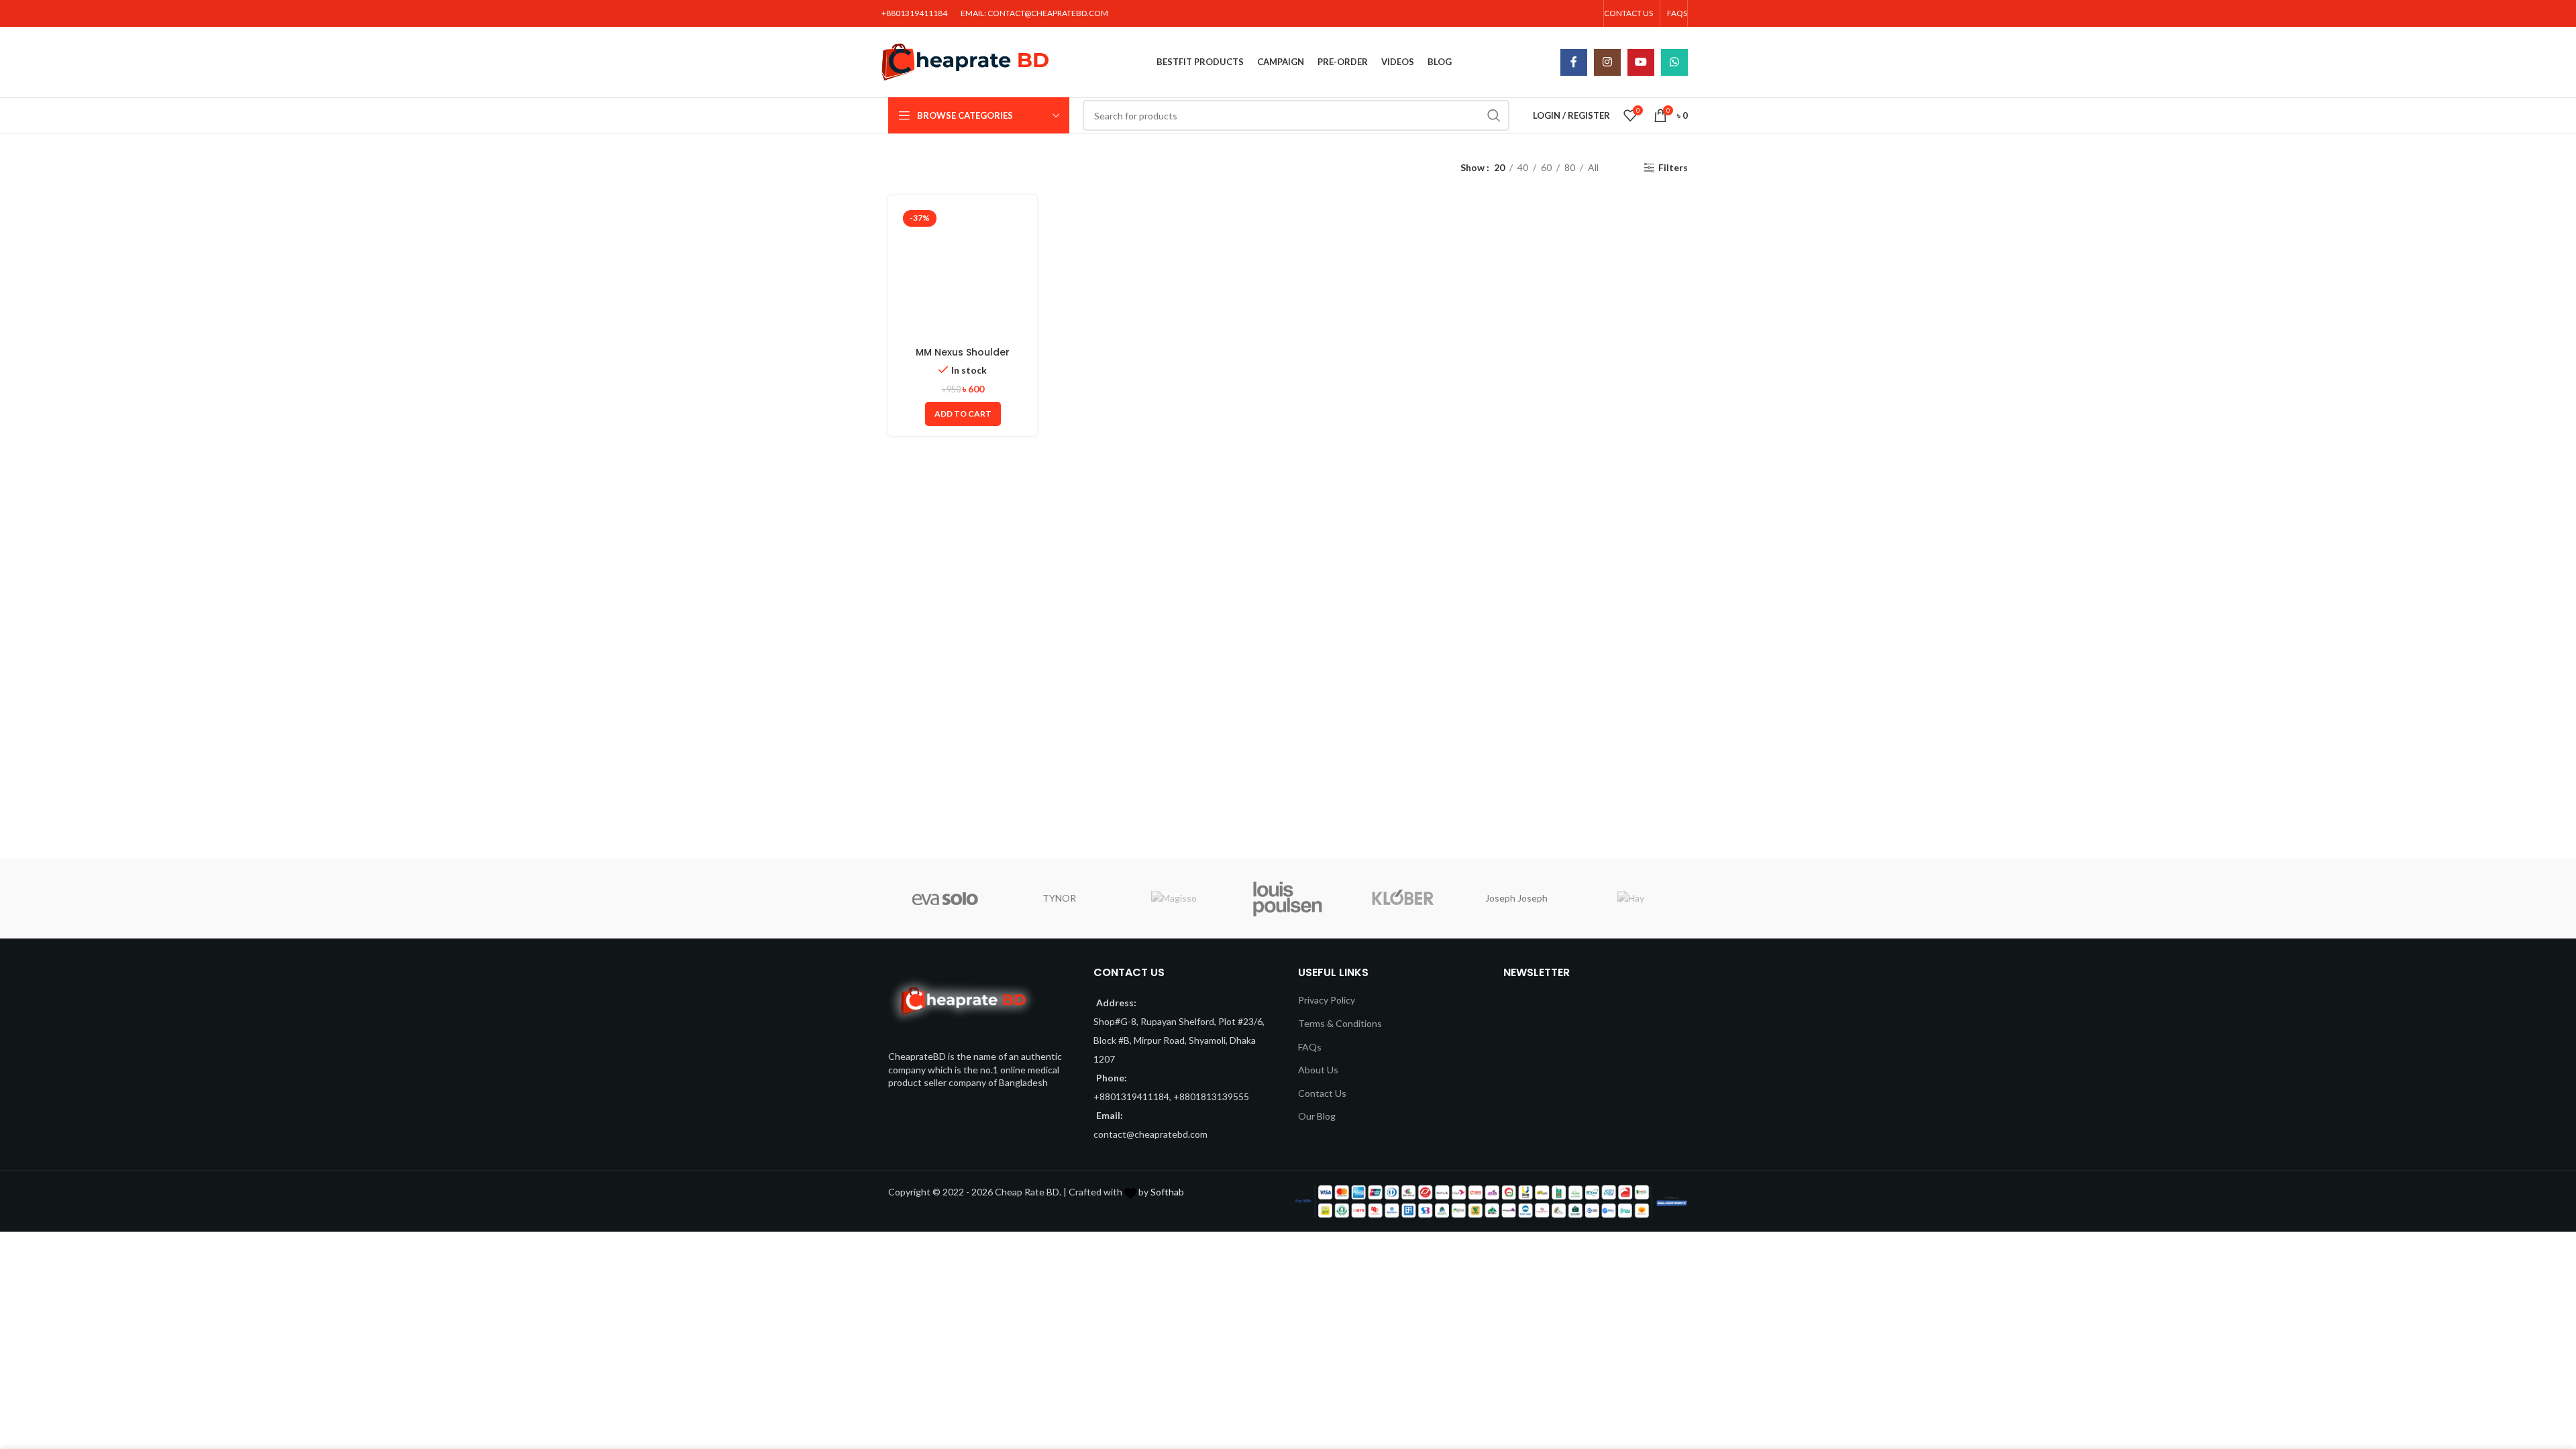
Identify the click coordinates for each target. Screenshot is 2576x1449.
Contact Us (1322, 1093)
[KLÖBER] (1402, 898)
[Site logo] (965, 61)
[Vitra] (945, 898)
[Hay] (1631, 898)
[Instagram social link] (1607, 62)
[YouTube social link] (1641, 62)
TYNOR (1059, 898)
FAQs (1310, 1047)
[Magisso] (1174, 898)
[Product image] (963, 272)
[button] (963, 414)
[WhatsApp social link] (1674, 62)
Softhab (1167, 1192)
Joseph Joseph (1516, 898)
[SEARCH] (1494, 115)
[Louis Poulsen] (1288, 898)
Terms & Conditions (1340, 1023)
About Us (1318, 1070)
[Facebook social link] (1574, 62)
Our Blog (1317, 1116)
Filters (1673, 168)
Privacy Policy (1327, 1000)
